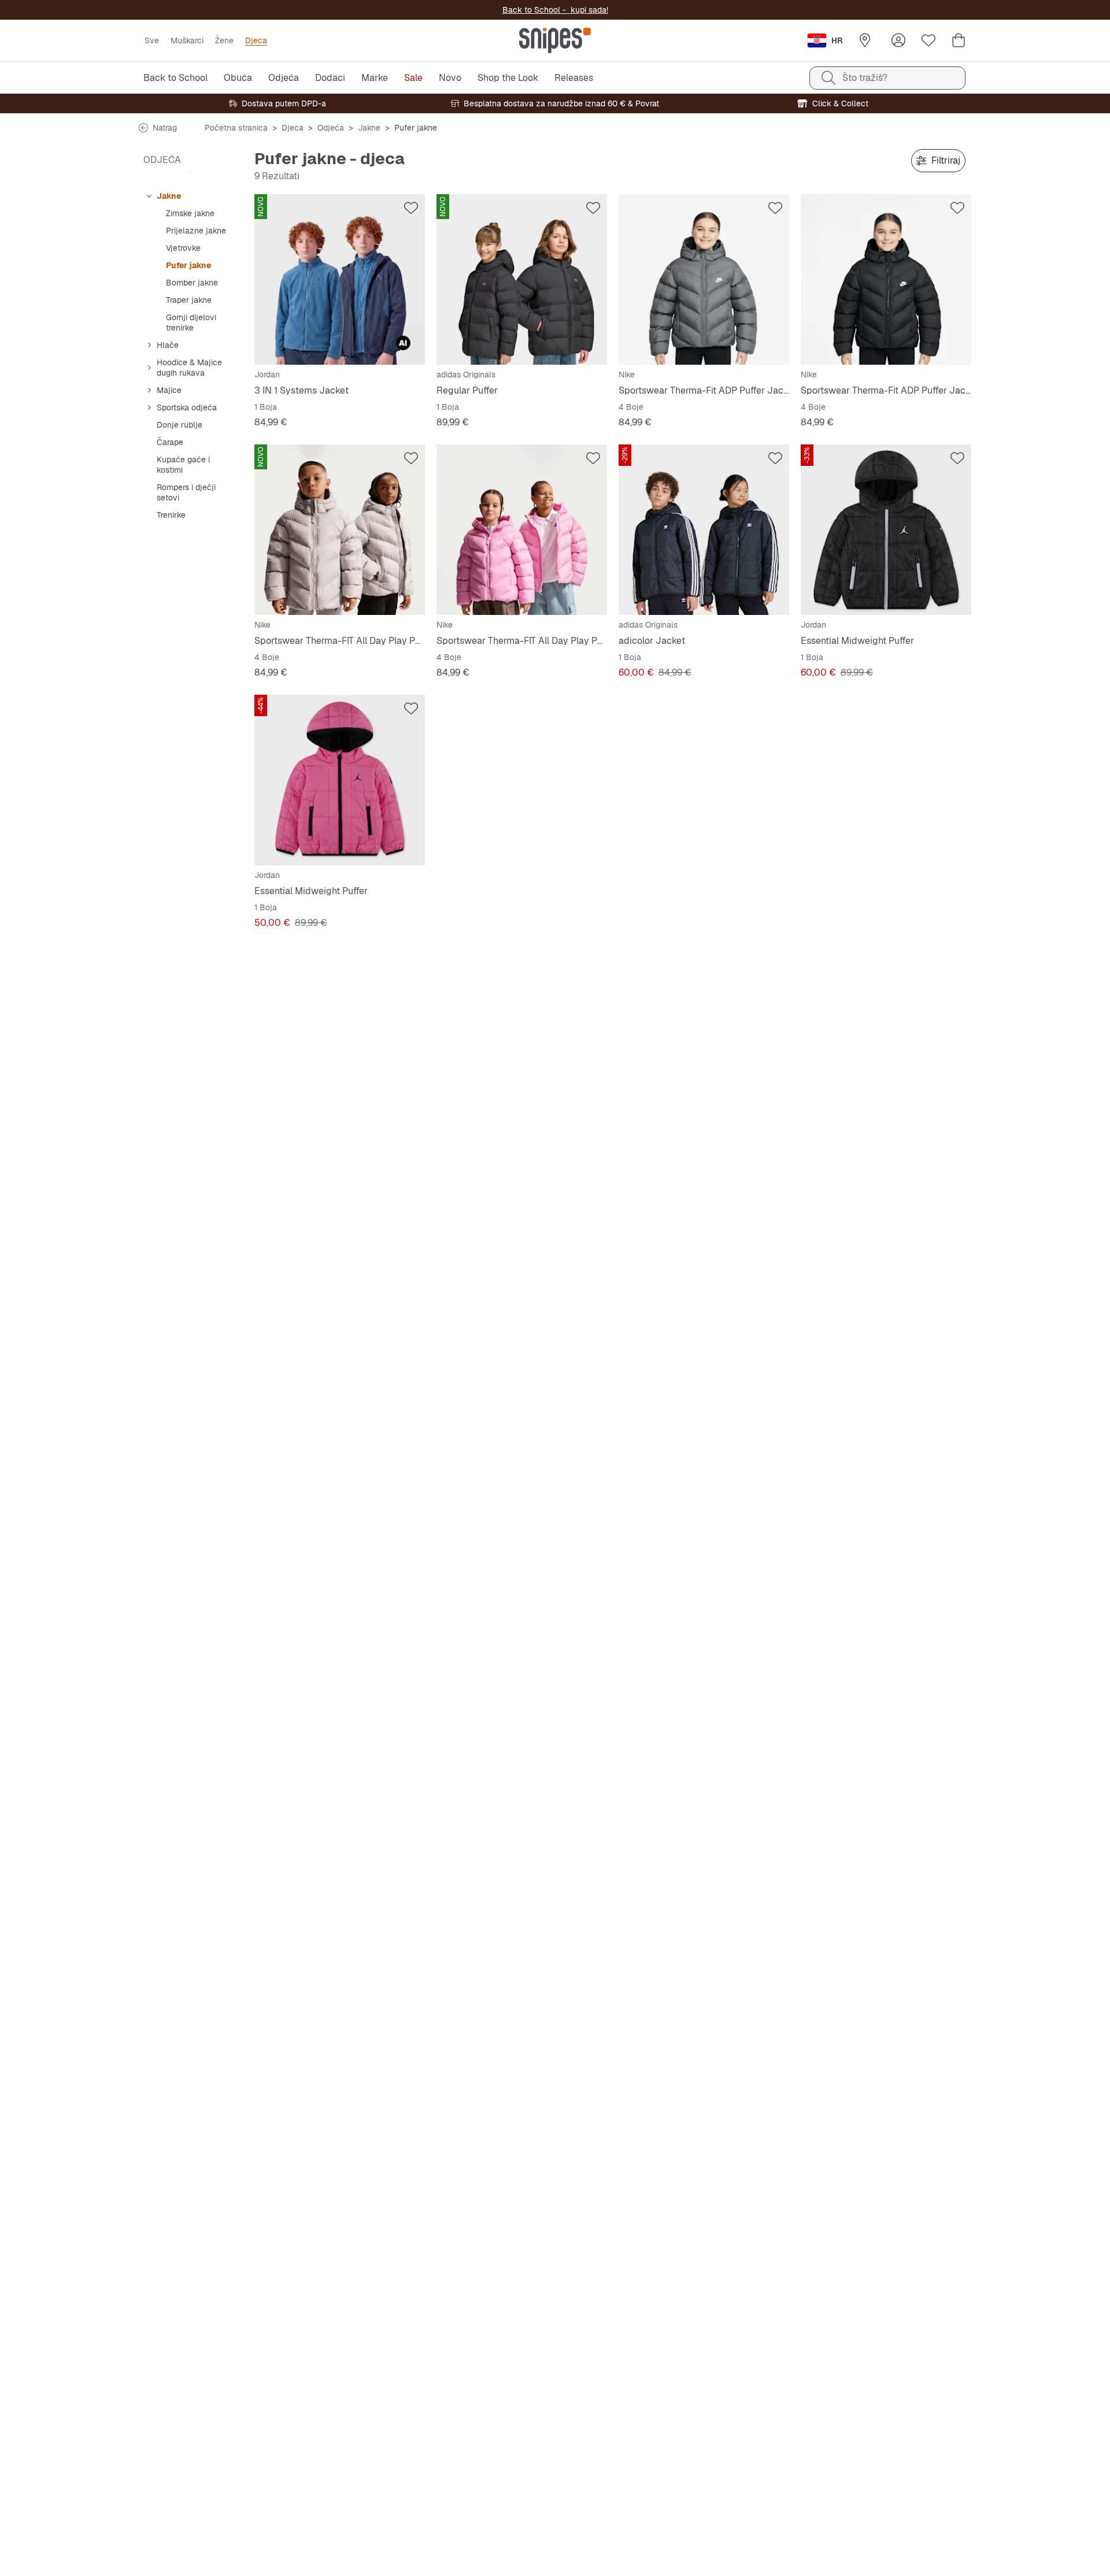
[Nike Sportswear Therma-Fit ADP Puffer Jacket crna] (886, 279)
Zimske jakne (190, 213)
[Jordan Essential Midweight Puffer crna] (886, 530)
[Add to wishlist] (411, 208)
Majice (169, 390)
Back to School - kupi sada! (555, 10)
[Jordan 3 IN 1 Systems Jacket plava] (340, 279)
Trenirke (171, 515)
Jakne (369, 128)
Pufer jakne (188, 265)
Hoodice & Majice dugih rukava (189, 368)
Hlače (168, 345)
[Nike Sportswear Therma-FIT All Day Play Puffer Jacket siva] (340, 530)
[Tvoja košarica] (959, 40)
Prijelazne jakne (196, 231)
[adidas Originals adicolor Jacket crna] (704, 530)
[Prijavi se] (898, 40)
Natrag (165, 128)
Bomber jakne (192, 283)
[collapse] (149, 196)
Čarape (170, 442)
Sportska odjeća (187, 407)
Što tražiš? (865, 78)
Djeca (293, 128)
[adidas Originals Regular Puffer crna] (522, 279)
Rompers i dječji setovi (186, 492)
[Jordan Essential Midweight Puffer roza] (340, 780)
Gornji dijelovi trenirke (191, 323)
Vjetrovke (183, 248)
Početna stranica (236, 128)
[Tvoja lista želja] (928, 40)
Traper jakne (189, 300)
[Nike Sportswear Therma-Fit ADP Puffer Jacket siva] (704, 279)
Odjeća (331, 128)
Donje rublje (180, 425)
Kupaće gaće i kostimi (183, 465)
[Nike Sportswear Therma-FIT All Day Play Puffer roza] (522, 530)
